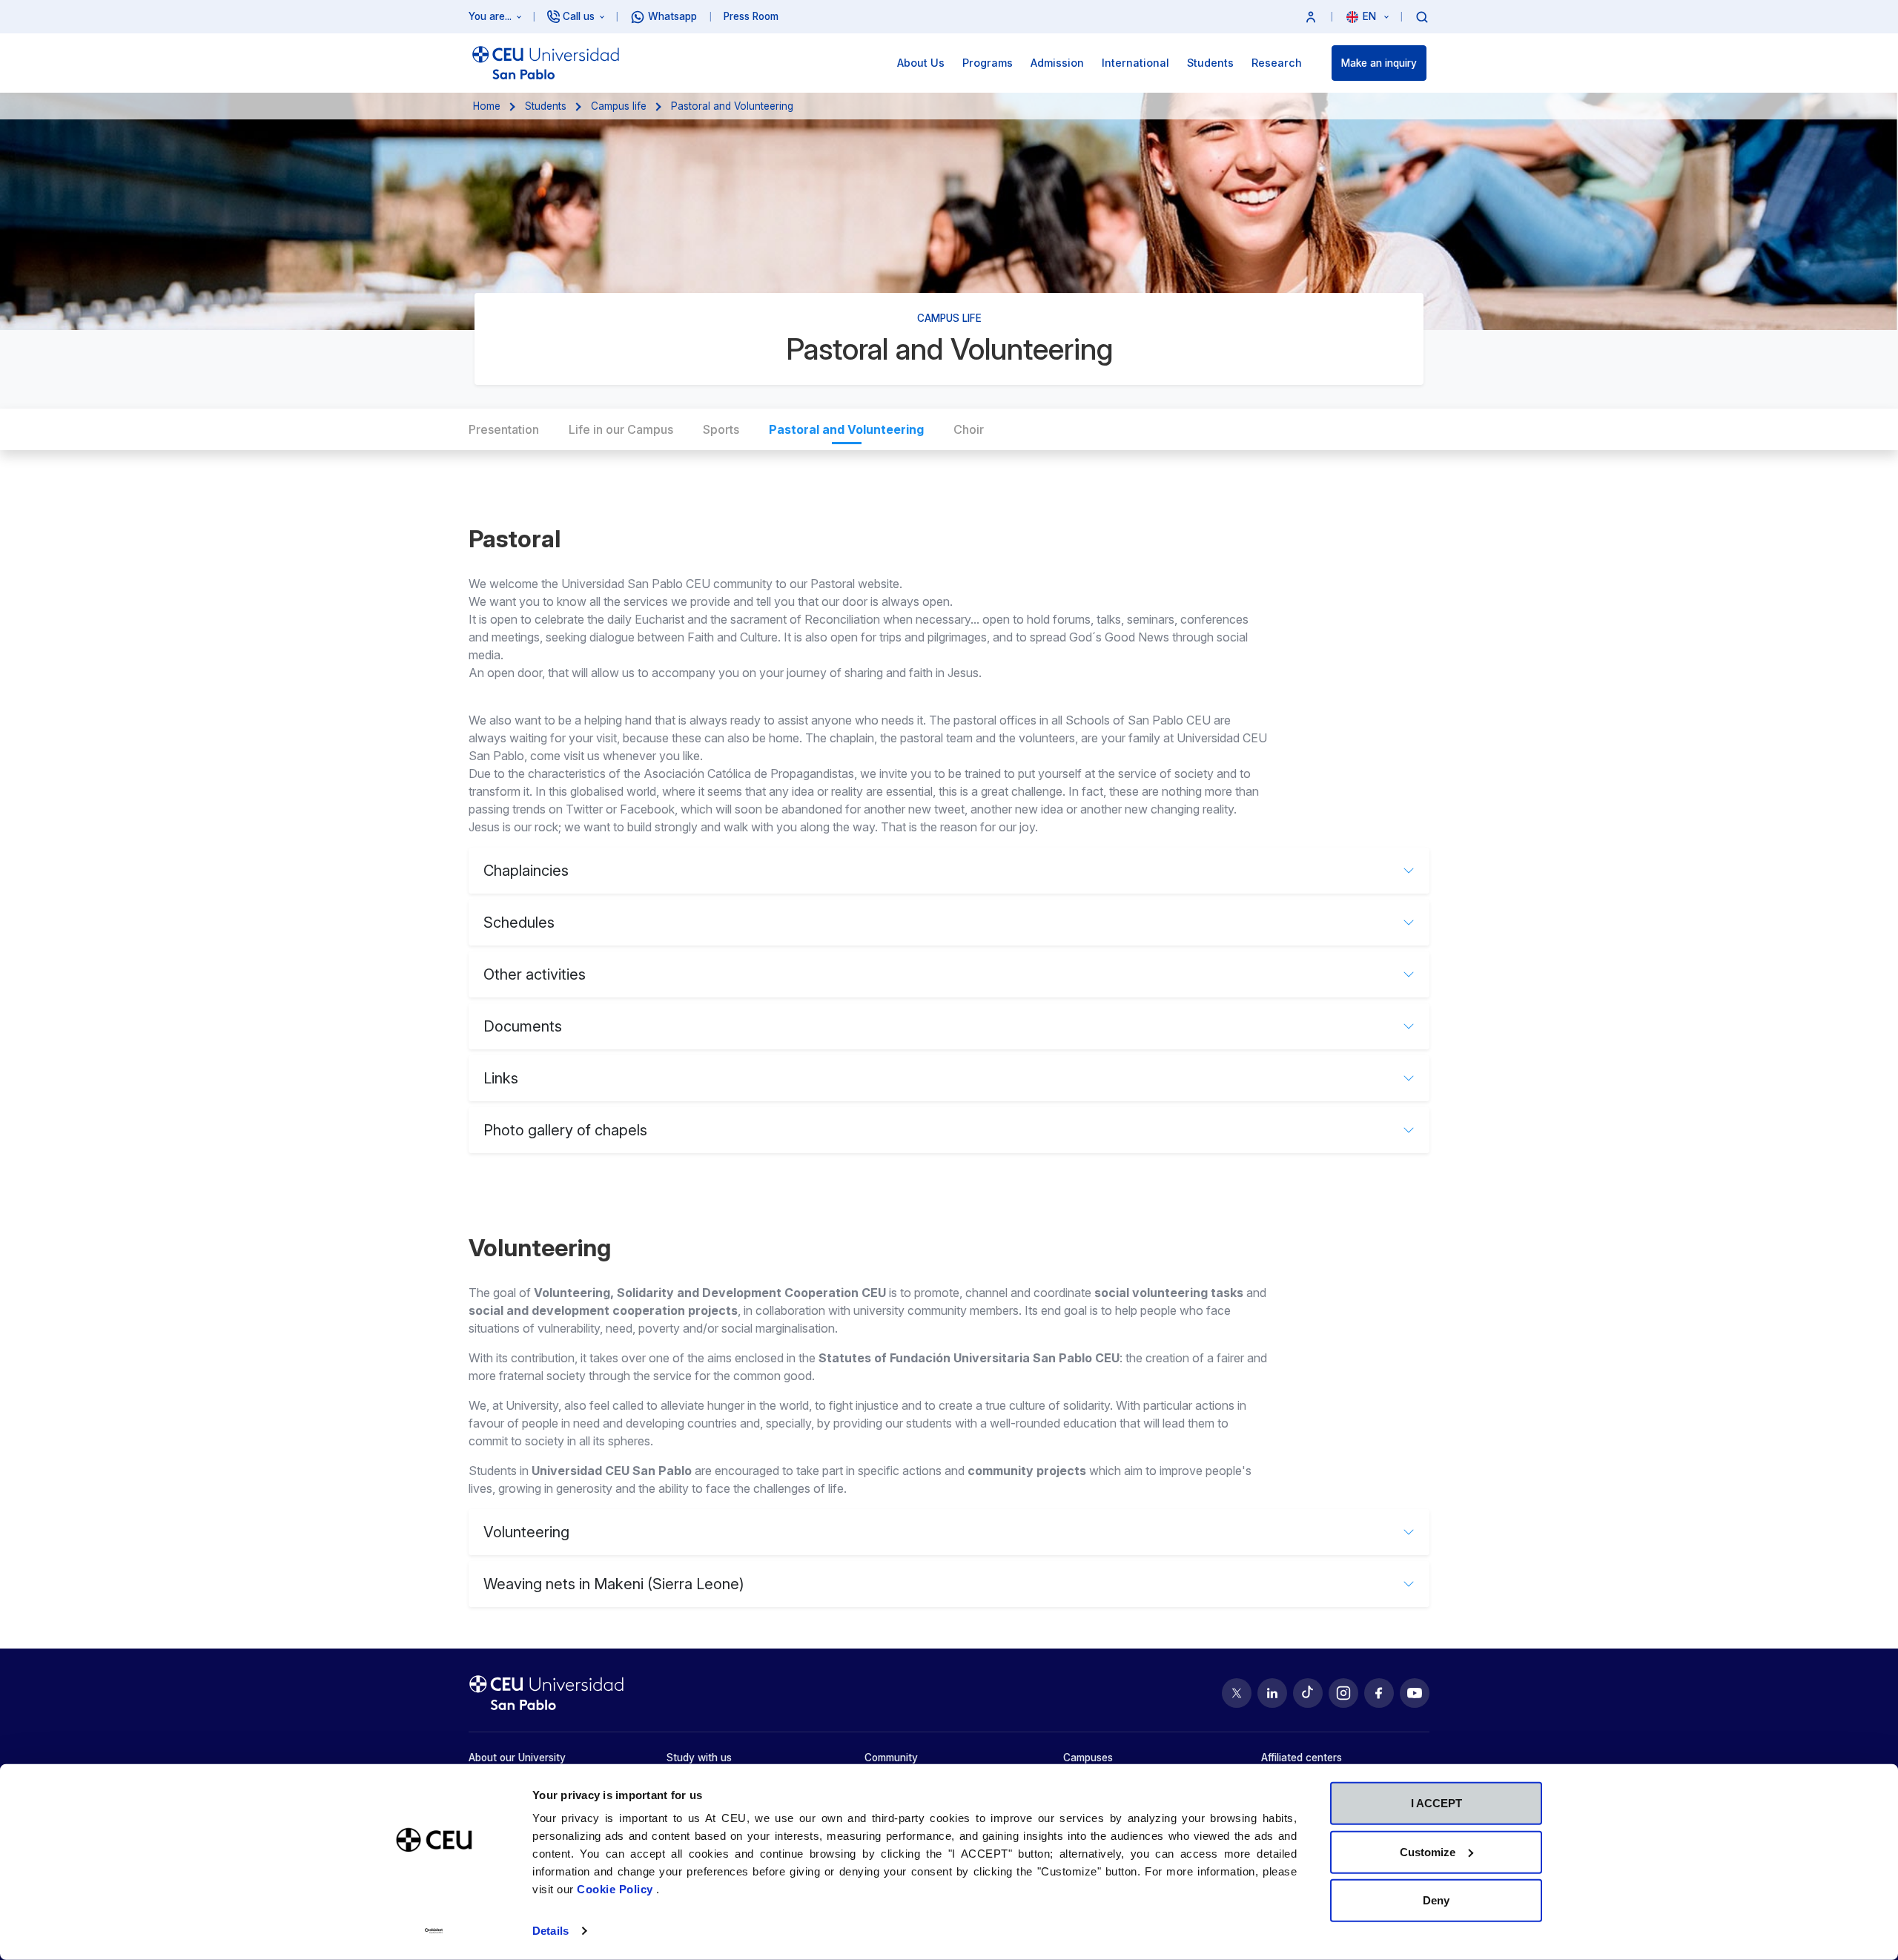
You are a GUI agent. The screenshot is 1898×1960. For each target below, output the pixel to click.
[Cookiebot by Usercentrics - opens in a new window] (434, 1931)
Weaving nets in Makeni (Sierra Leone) (614, 1584)
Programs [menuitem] (988, 63)
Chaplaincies (526, 871)
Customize (1428, 1851)
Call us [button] (579, 16)
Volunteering (526, 1532)
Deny (1436, 1900)
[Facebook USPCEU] (1379, 1693)
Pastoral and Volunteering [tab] (846, 429)
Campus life (619, 106)
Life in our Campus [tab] (621, 429)
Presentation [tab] (504, 429)
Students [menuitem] (1210, 63)
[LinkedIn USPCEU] (1272, 1693)
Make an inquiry (1379, 63)
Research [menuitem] (1277, 63)
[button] (1311, 17)
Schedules (519, 923)
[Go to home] (546, 63)
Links (501, 1078)
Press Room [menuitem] (751, 16)
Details (550, 1931)
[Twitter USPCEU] (1237, 1693)
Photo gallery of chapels (565, 1130)
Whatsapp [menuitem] (672, 16)
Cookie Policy (616, 1889)
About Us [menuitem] (921, 63)
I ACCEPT (1436, 1803)
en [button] (1371, 16)
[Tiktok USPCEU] (1308, 1693)
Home (487, 106)
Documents (523, 1026)
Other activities (535, 974)
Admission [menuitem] (1057, 63)
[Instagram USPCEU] (1343, 1693)
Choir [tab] (969, 429)
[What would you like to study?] (1422, 16)
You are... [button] (490, 16)
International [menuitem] (1135, 63)
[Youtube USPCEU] (1415, 1693)
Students (546, 106)
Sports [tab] (721, 429)
